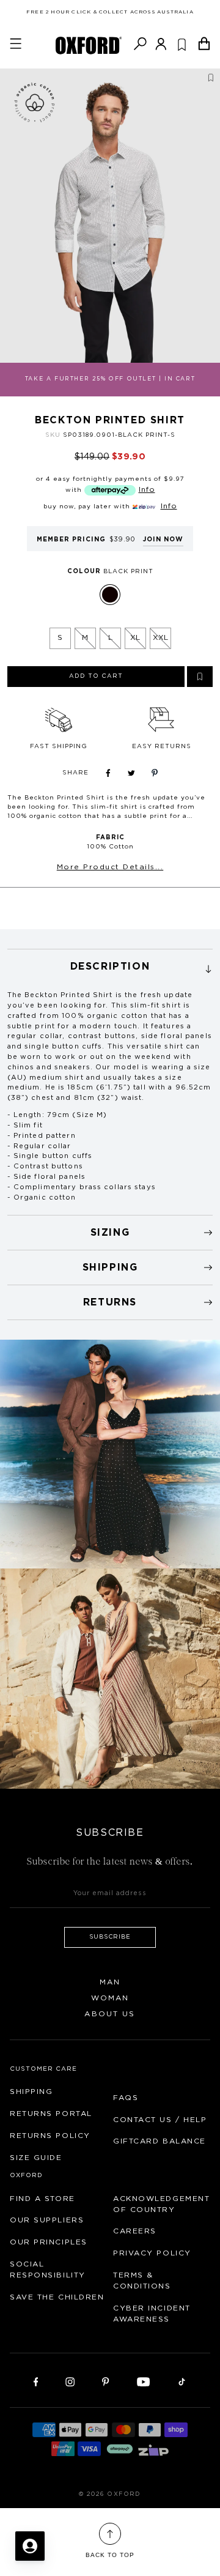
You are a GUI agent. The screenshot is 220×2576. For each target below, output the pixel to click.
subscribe (110, 1937)
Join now (163, 540)
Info (147, 489)
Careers (135, 2231)
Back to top (110, 2555)
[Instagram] (70, 2381)
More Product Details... (110, 867)
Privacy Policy (152, 2253)
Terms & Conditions (142, 2281)
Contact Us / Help (160, 2120)
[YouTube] (144, 2381)
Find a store (42, 2199)
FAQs (126, 2098)
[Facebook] (36, 2381)
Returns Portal (51, 2114)
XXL (160, 637)
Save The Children (57, 2297)
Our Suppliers (47, 2220)
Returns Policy (50, 2136)
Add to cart (96, 676)
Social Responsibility (48, 2270)
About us (110, 2014)
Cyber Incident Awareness (152, 2314)
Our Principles (49, 2242)
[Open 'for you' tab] (30, 2546)
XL (135, 637)
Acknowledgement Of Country (161, 2204)
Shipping (31, 2092)
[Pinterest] (105, 2381)
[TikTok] (182, 2381)
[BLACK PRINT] (110, 595)
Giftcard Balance (159, 2141)
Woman (110, 1998)
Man (110, 1982)
